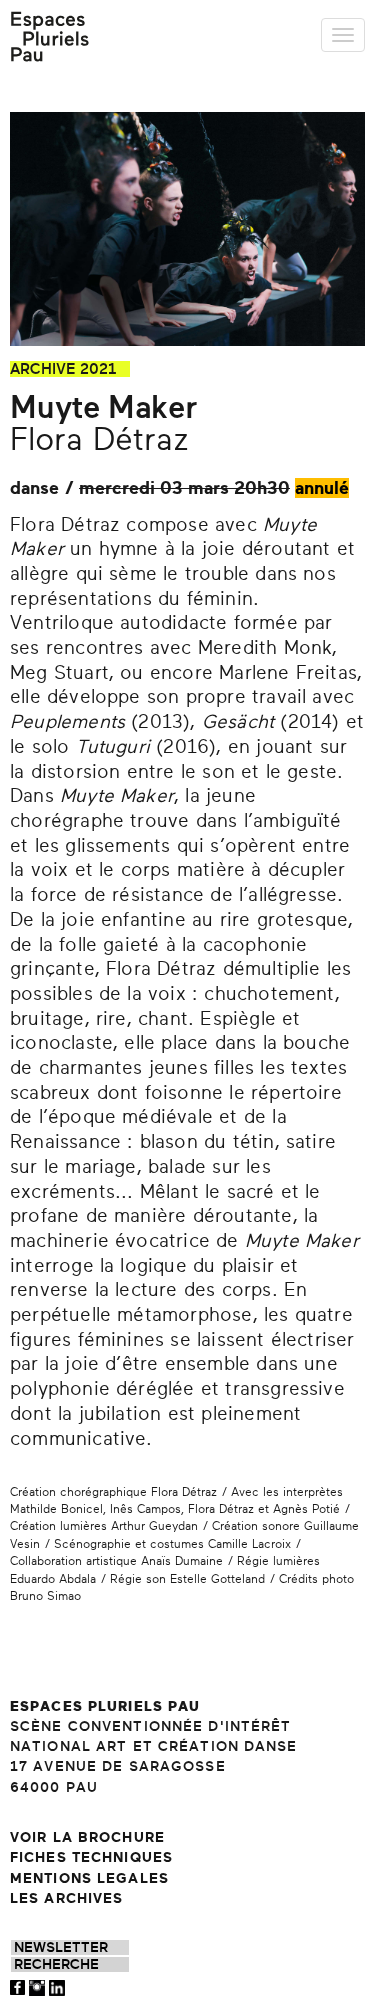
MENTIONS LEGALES (89, 1878)
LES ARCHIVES (66, 1898)
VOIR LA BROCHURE (87, 1837)
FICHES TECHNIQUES (91, 1857)
